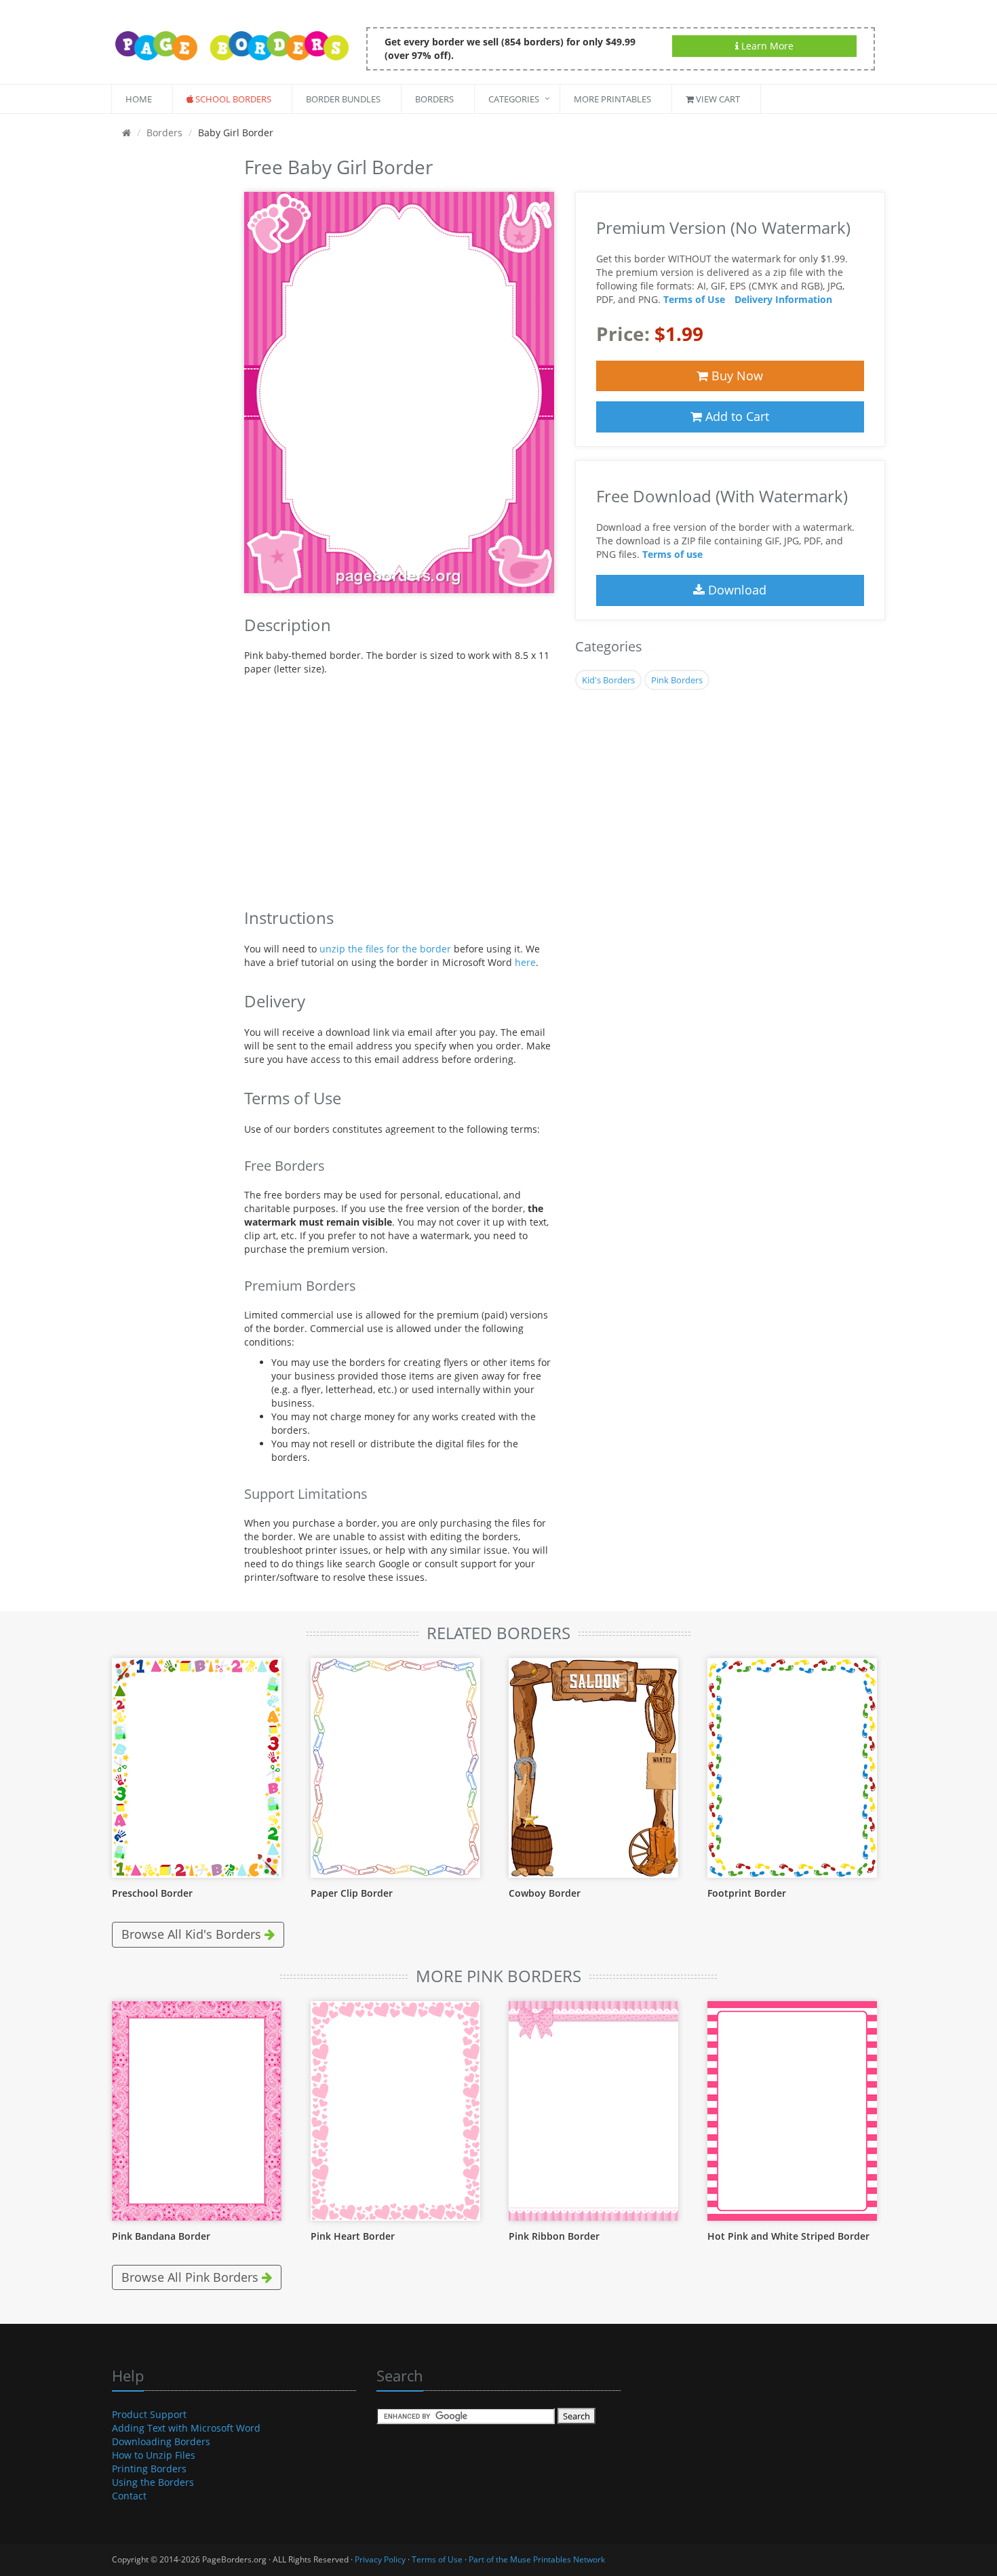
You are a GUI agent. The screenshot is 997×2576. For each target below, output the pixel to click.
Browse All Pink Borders (192, 2277)
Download (736, 590)
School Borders (232, 99)
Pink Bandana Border (161, 2236)
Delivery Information (783, 299)
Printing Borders (149, 2469)
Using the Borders (153, 2482)
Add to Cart (736, 416)
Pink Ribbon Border (554, 2236)
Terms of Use (694, 299)
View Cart (717, 99)
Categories (514, 99)
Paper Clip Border (352, 1893)
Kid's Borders (608, 680)
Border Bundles (343, 99)
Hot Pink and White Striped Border (788, 2236)
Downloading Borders (161, 2441)
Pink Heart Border (353, 2236)
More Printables (612, 99)
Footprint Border (747, 1893)
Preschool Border (152, 1893)
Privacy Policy (380, 2559)
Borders (434, 99)
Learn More (766, 46)
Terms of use (672, 554)
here (525, 962)
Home (139, 99)
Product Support (149, 2414)
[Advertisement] (168, 355)
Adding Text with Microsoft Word (186, 2428)
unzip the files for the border (385, 949)
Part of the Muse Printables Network (537, 2559)
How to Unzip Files (154, 2455)
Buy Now (736, 376)
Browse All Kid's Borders (193, 1934)
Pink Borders (677, 680)
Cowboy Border (545, 1893)
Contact (129, 2496)
